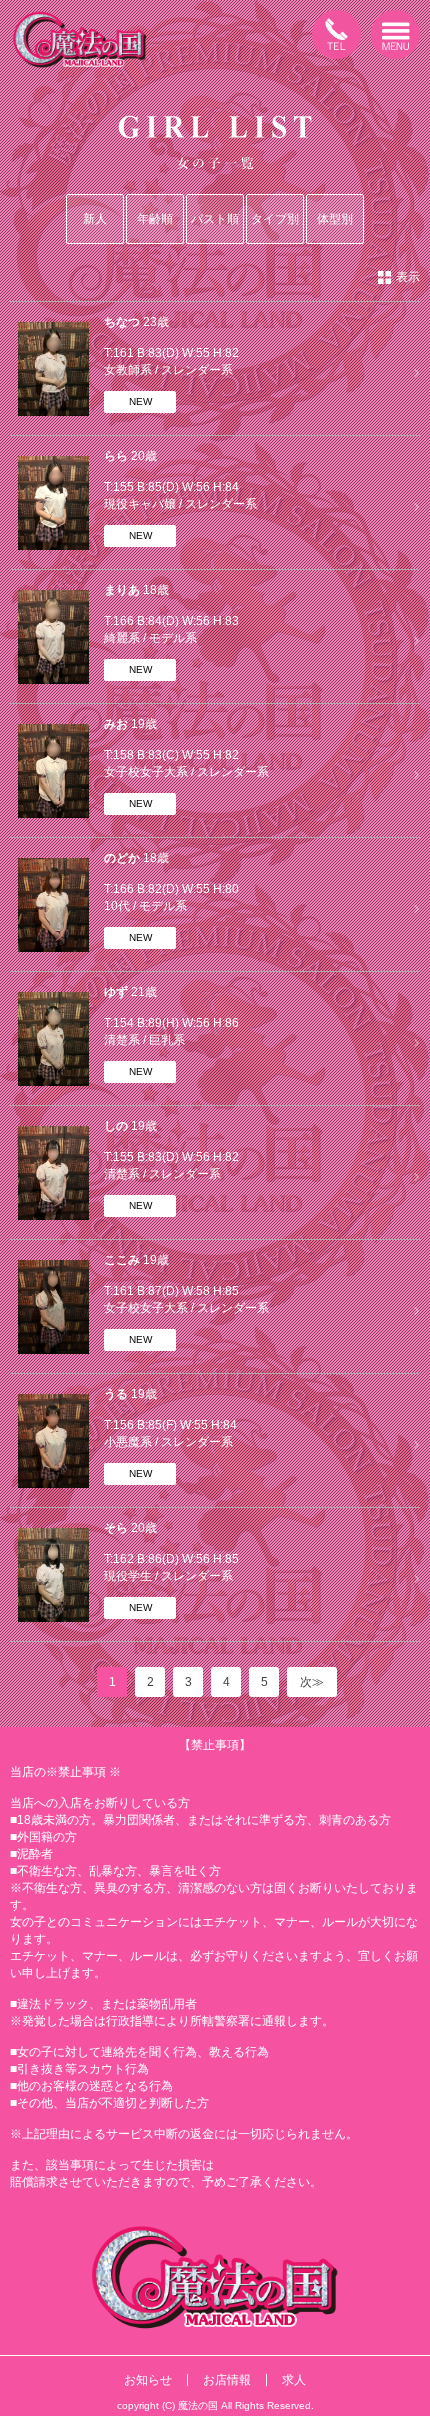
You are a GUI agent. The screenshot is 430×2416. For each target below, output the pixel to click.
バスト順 (215, 219)
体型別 (335, 219)
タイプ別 (275, 219)
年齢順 (155, 219)
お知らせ (148, 2380)
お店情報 (227, 2380)
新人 (95, 219)
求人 (294, 2380)
